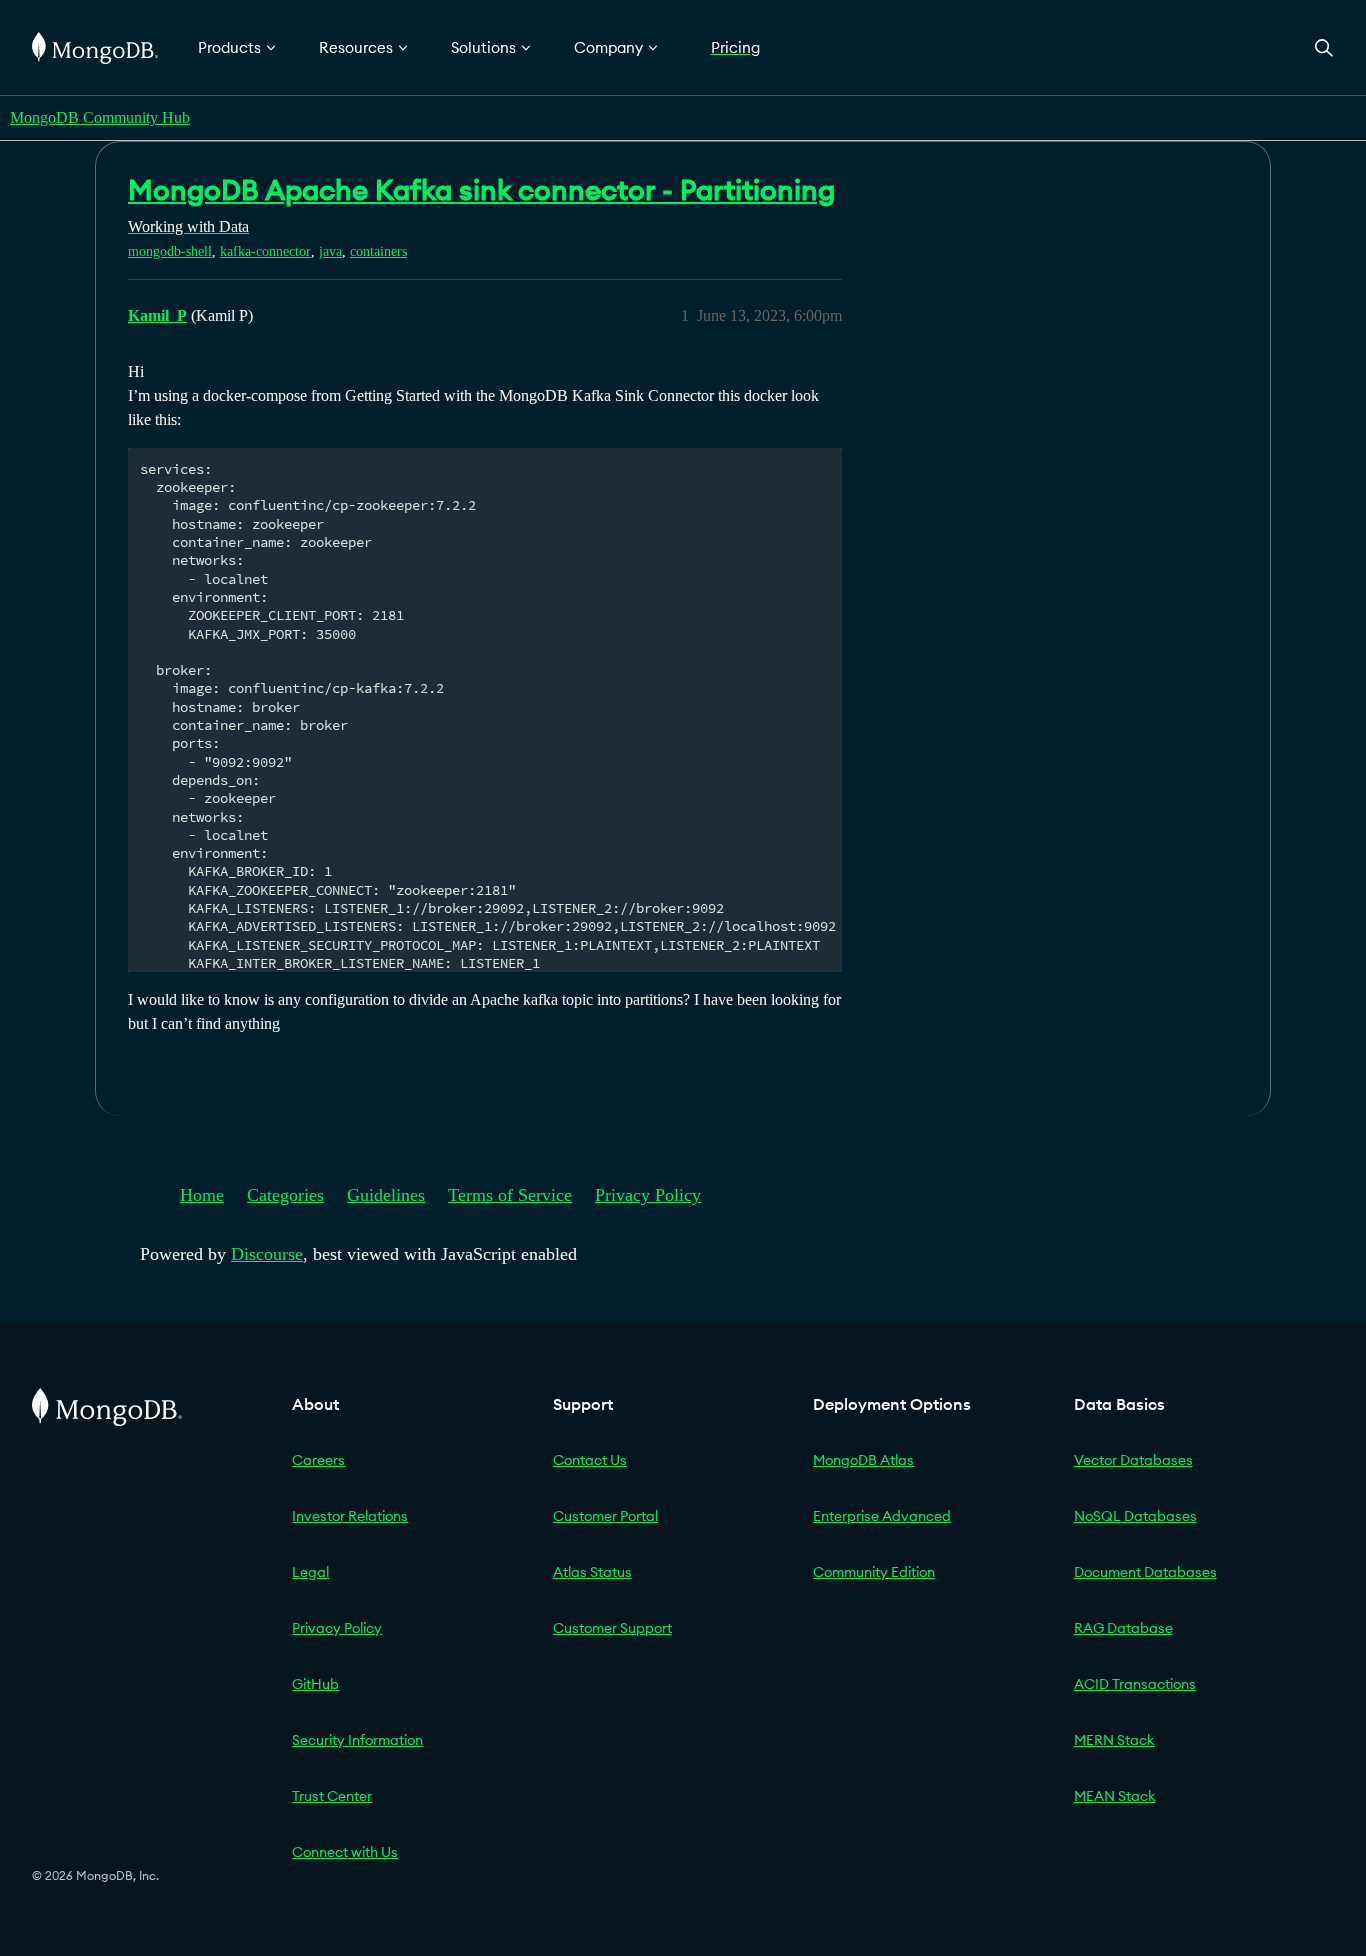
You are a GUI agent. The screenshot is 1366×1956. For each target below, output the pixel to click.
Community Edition (874, 1572)
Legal (310, 1572)
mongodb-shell (170, 251)
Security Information (357, 1740)
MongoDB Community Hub (100, 117)
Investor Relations (350, 1516)
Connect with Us (345, 1852)
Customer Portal (605, 1516)
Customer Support (612, 1628)
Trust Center (332, 1796)
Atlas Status (592, 1572)
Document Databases (1145, 1572)
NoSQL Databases (1135, 1516)
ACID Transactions (1135, 1684)
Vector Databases (1133, 1460)
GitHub (315, 1684)
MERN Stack (1114, 1740)
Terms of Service (510, 1195)
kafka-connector (265, 251)
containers (378, 251)
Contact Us (590, 1460)
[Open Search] (1324, 47)
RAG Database (1123, 1628)
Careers (318, 1460)
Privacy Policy (648, 1195)
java (330, 251)
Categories (285, 1195)
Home (202, 1195)
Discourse (267, 1254)
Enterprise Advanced (882, 1516)
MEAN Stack (1115, 1796)
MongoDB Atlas (863, 1460)
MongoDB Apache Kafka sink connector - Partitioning (481, 190)
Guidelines (386, 1195)
